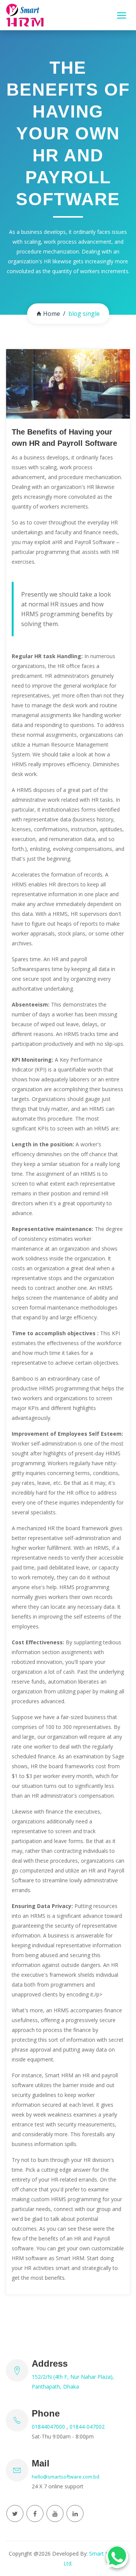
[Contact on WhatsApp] (117, 2557)
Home (52, 314)
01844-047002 (87, 2427)
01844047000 (49, 2427)
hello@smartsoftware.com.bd (66, 2477)
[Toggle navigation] (122, 15)
